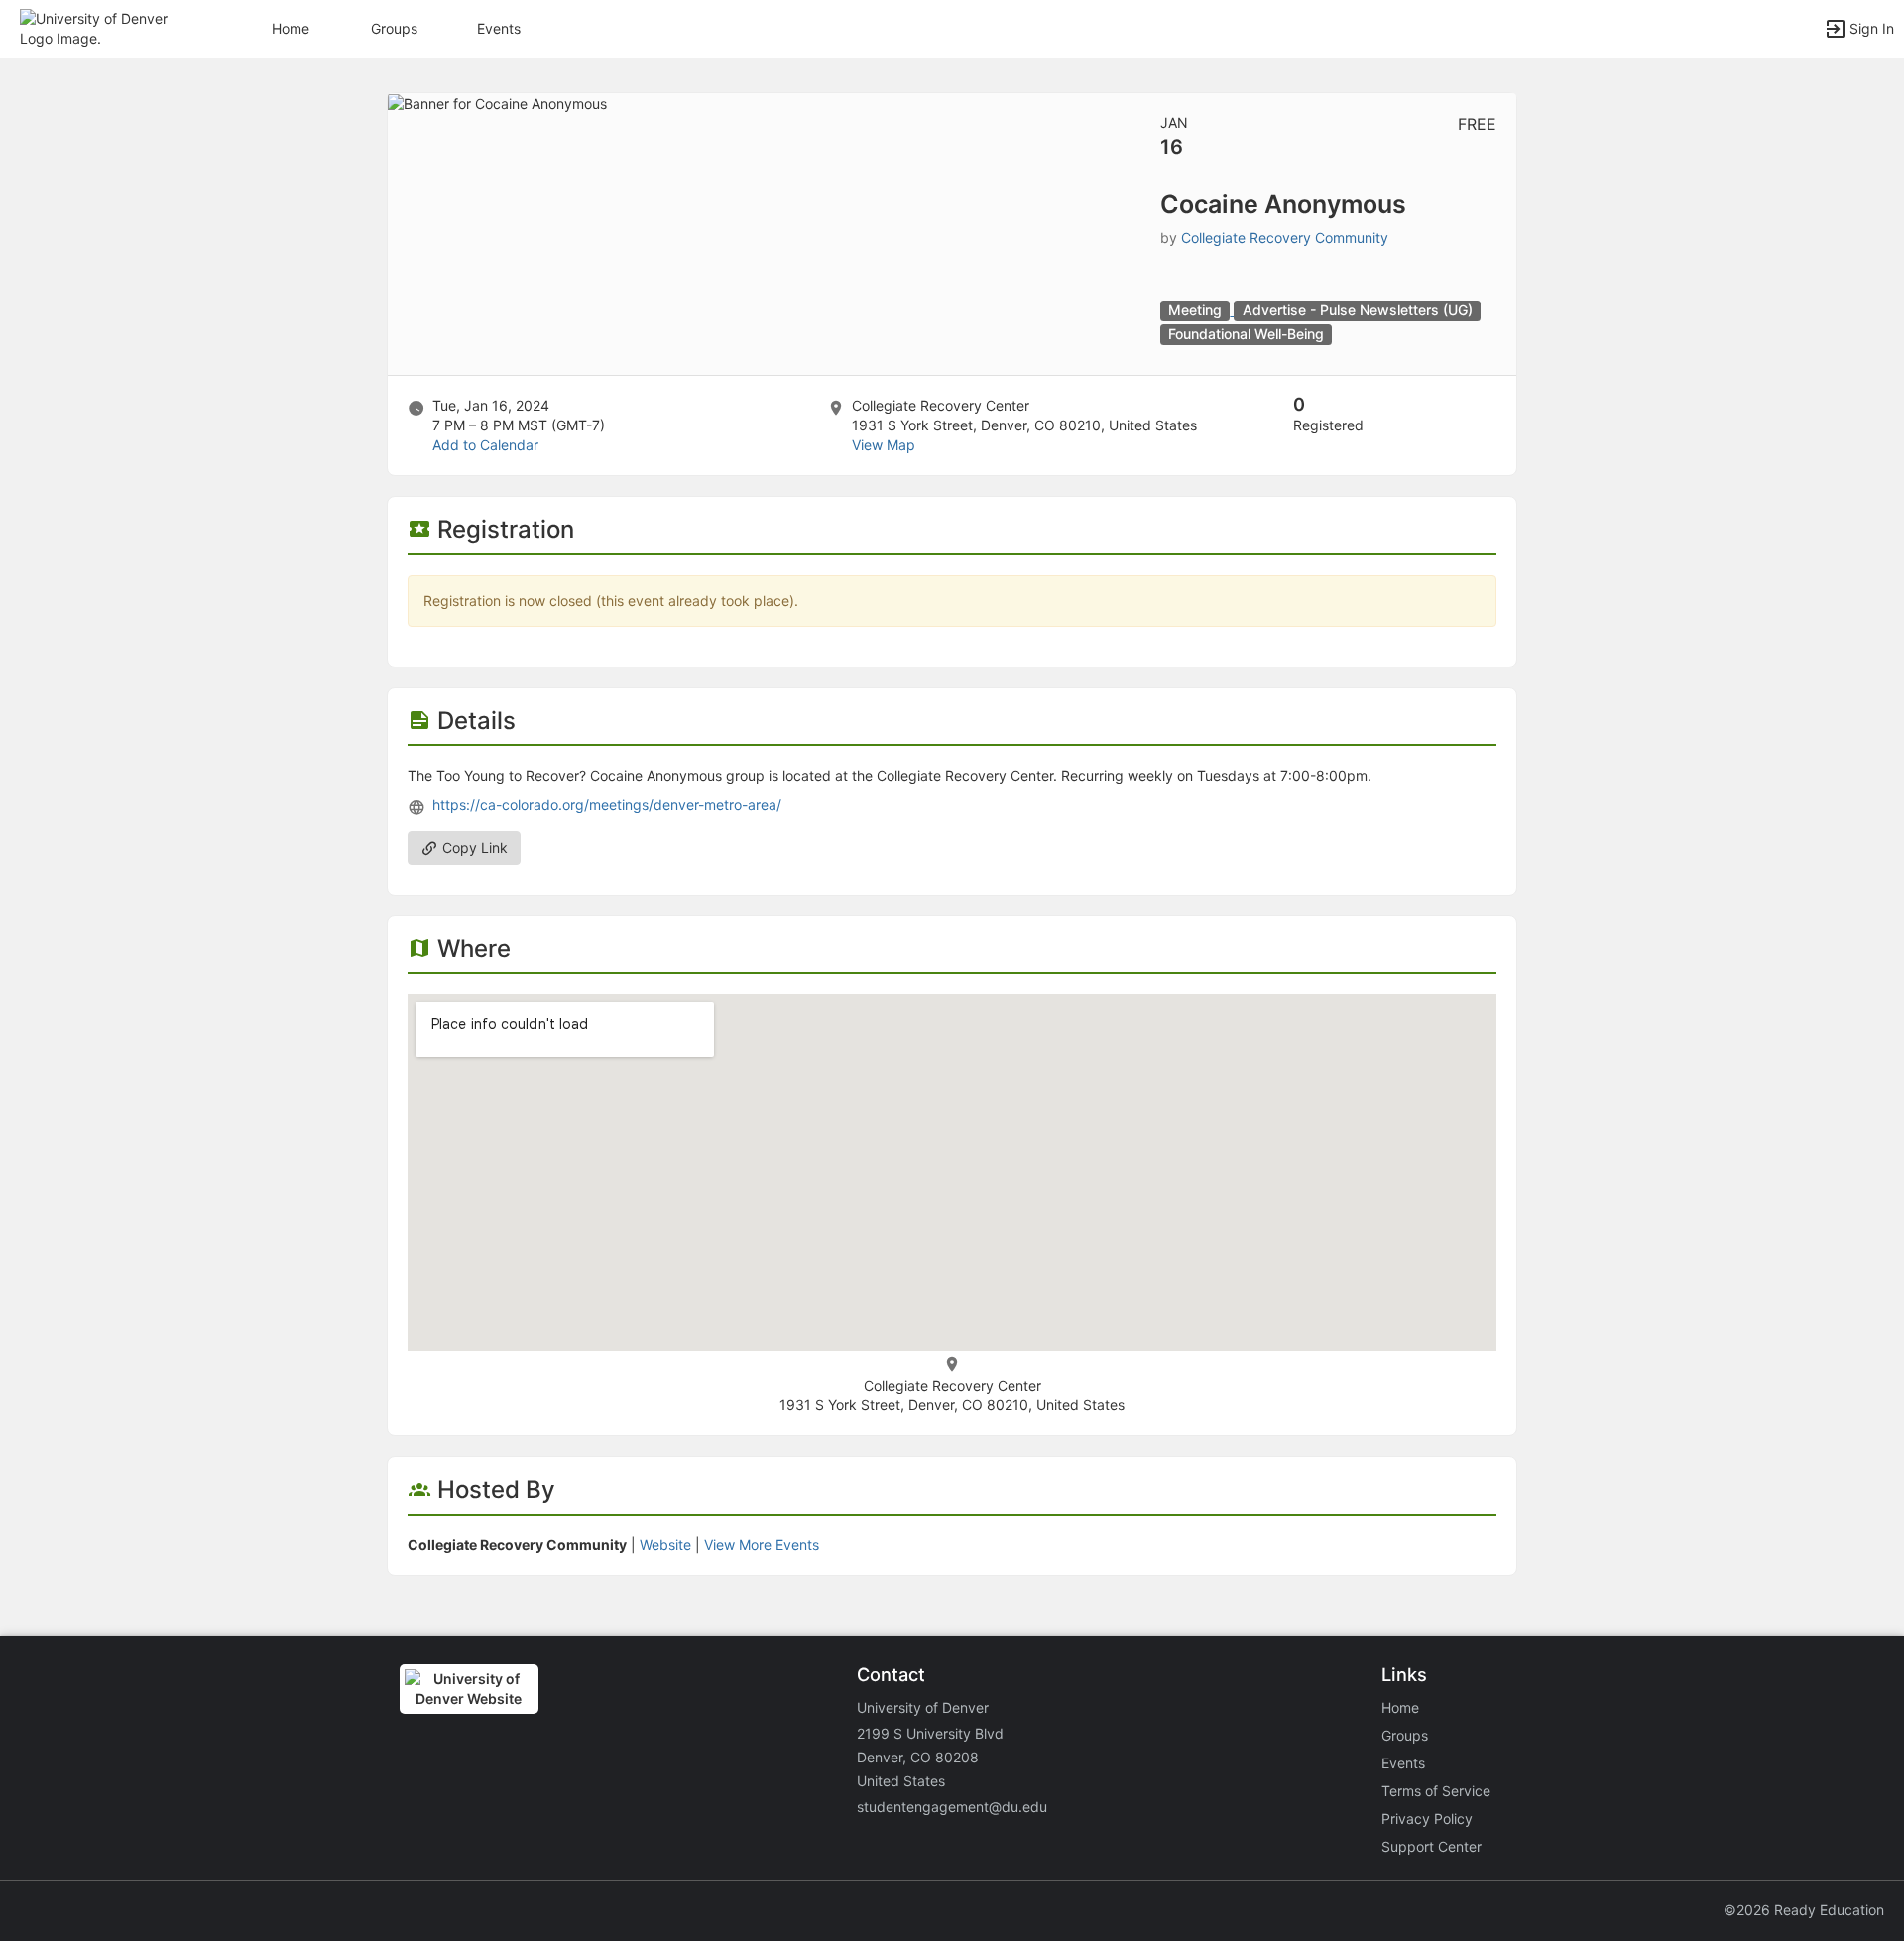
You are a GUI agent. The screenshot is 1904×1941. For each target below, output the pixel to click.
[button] (102, 27)
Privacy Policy (1427, 1819)
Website (665, 1545)
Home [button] (291, 28)
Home (1400, 1707)
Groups (394, 28)
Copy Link (473, 848)
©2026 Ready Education (1804, 1910)
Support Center (1431, 1846)
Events (499, 28)
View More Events (762, 1545)
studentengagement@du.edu (952, 1807)
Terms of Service (1436, 1791)
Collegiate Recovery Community (1285, 238)
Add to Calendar (485, 445)
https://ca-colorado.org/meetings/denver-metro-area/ (607, 805)
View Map (884, 445)
